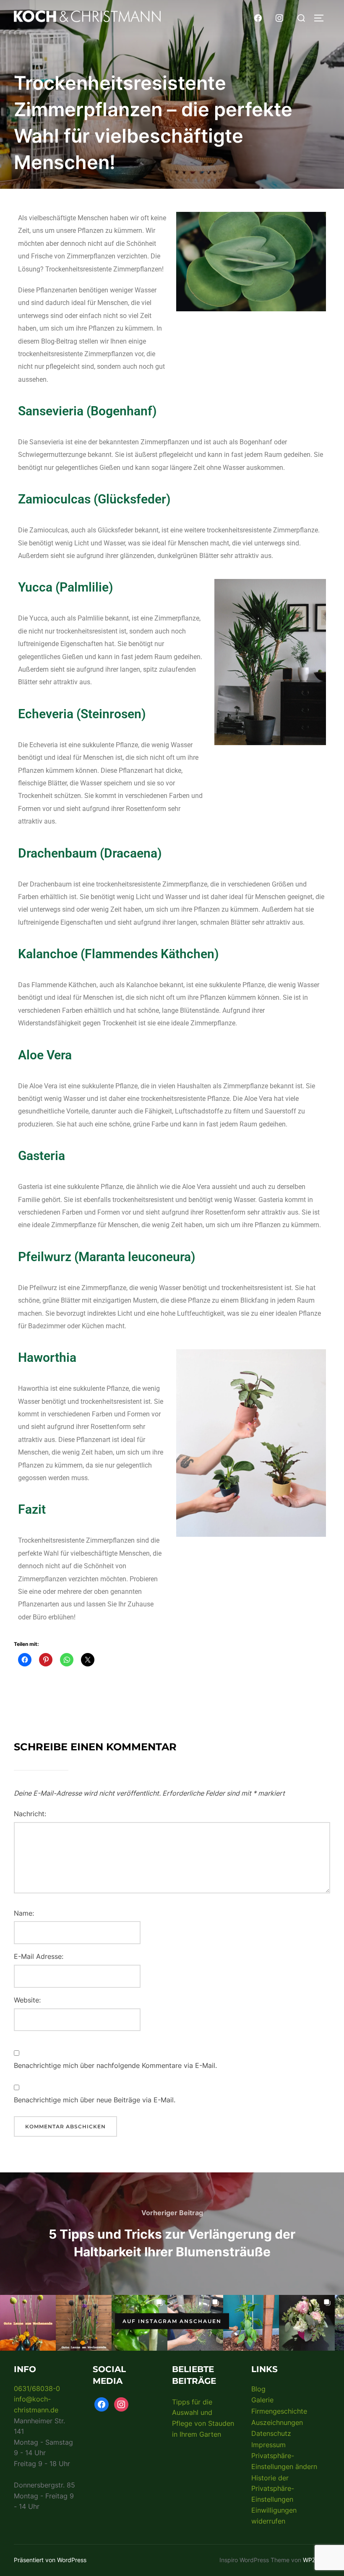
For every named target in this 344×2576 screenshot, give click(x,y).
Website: (27, 2000)
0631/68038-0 (37, 2388)
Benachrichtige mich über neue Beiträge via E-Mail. (95, 2100)
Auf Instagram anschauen (172, 2321)
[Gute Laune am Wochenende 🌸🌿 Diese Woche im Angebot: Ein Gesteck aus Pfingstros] (307, 2323)
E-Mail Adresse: (39, 1956)
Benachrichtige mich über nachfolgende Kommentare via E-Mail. (115, 2065)
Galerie (262, 2400)
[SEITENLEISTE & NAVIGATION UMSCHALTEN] (322, 18)
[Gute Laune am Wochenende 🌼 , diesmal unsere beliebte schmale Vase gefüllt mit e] (84, 2323)
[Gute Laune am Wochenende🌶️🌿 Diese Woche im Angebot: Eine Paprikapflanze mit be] (251, 2323)
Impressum (268, 2445)
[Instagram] (279, 17)
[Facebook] (258, 17)
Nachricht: (30, 1814)
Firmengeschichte (279, 2411)
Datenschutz (271, 2433)
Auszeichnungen (277, 2422)
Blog (258, 2389)
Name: (24, 1913)
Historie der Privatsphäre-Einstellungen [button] (273, 2489)
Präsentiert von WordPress (50, 2560)
